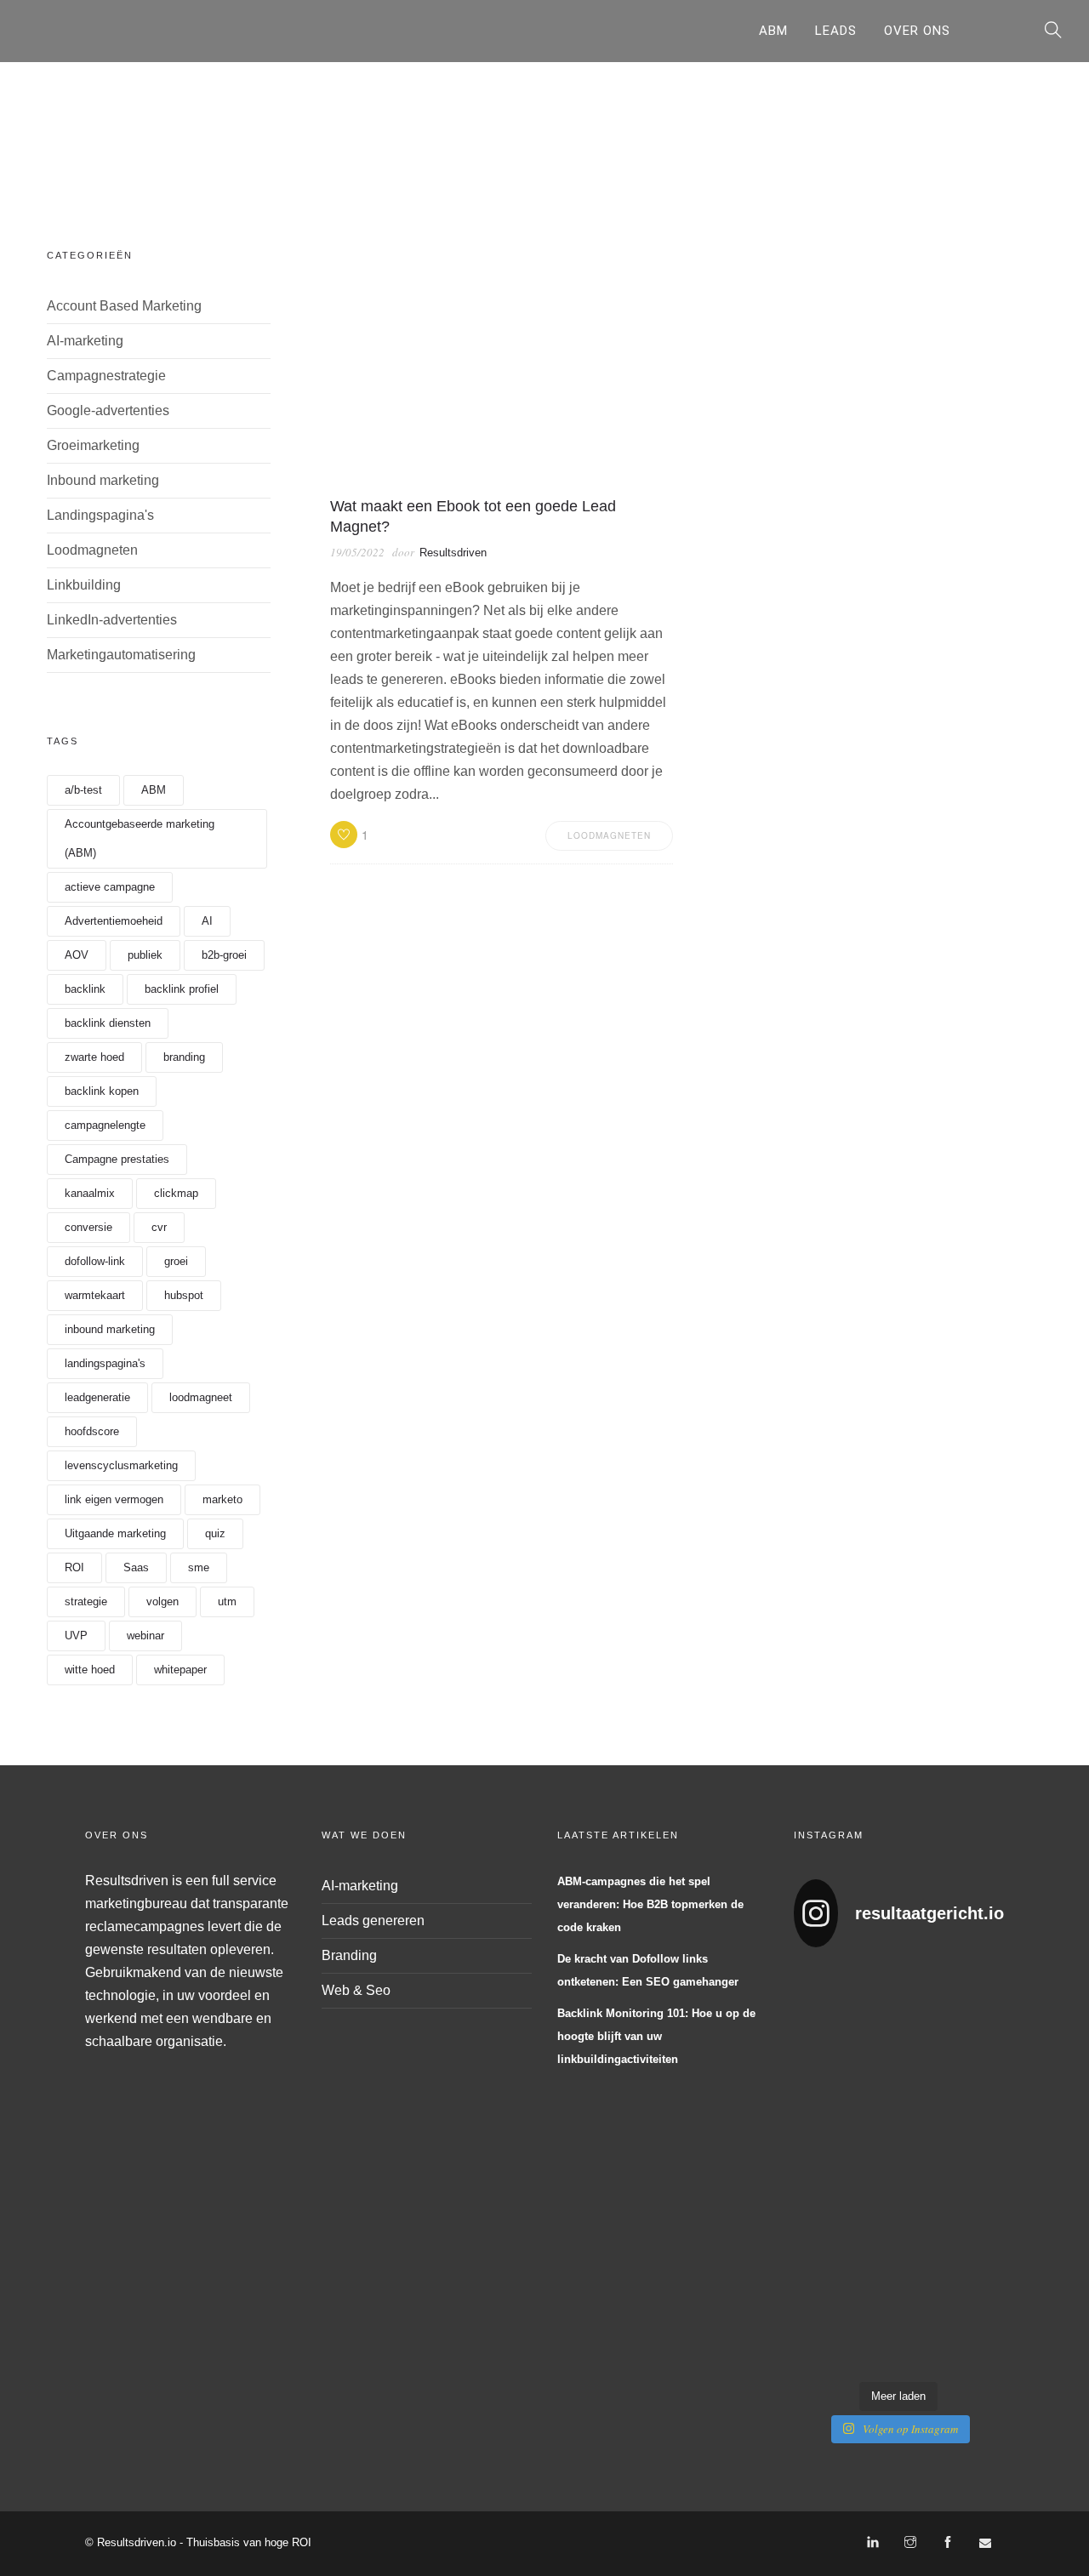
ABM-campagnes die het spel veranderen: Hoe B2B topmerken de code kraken (650, 1904)
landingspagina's (105, 1363)
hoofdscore (92, 1431)
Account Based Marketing (124, 306)
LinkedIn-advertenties (112, 620)
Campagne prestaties (117, 1159)
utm (227, 1601)
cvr (159, 1227)
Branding (349, 1955)
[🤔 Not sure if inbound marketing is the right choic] (926, 2032)
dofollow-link (95, 1261)
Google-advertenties (108, 410)
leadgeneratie (97, 1397)
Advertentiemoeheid (114, 921)
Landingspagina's (100, 515)
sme (199, 1567)
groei (176, 1261)
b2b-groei (224, 955)
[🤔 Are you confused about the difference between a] (871, 2032)
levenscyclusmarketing (121, 1465)
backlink (85, 989)
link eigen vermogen (114, 1499)
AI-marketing (85, 341)
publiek (145, 955)
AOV (77, 955)
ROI (74, 1567)
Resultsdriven (453, 553)
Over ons (917, 31)
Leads (836, 31)
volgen (162, 1601)
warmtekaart (95, 1295)
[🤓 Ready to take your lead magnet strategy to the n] (817, 2032)
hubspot (184, 1295)
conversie (88, 1227)
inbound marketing (110, 1329)
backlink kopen (102, 1091)
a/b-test (83, 790)
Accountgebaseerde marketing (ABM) (140, 838)
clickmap (176, 1193)
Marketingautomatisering (121, 655)
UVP (76, 1636)
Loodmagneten (92, 550)
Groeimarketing (93, 445)
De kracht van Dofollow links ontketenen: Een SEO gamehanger (648, 1970)
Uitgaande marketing (115, 1533)
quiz (215, 1533)
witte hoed (90, 1670)
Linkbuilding (84, 585)
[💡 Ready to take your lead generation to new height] (926, 2168)
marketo (222, 1499)
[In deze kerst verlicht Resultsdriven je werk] (817, 2304)
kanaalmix (90, 1193)
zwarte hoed (94, 1057)
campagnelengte (105, 1125)
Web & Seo (356, 1990)
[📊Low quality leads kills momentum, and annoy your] (981, 2168)
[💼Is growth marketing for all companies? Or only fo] (981, 2032)
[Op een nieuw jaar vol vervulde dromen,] (871, 2168)
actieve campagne (110, 887)
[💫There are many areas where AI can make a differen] (817, 2168)
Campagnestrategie (106, 376)
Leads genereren (373, 1921)
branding (184, 1057)
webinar (145, 1636)
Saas (136, 1567)
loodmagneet (201, 1397)
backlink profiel (182, 989)
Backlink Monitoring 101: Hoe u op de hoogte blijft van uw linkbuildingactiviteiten (656, 2036)
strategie (86, 1601)
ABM (773, 31)
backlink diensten (108, 1023)
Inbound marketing (103, 480)
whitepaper (180, 1670)
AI (207, 921)
